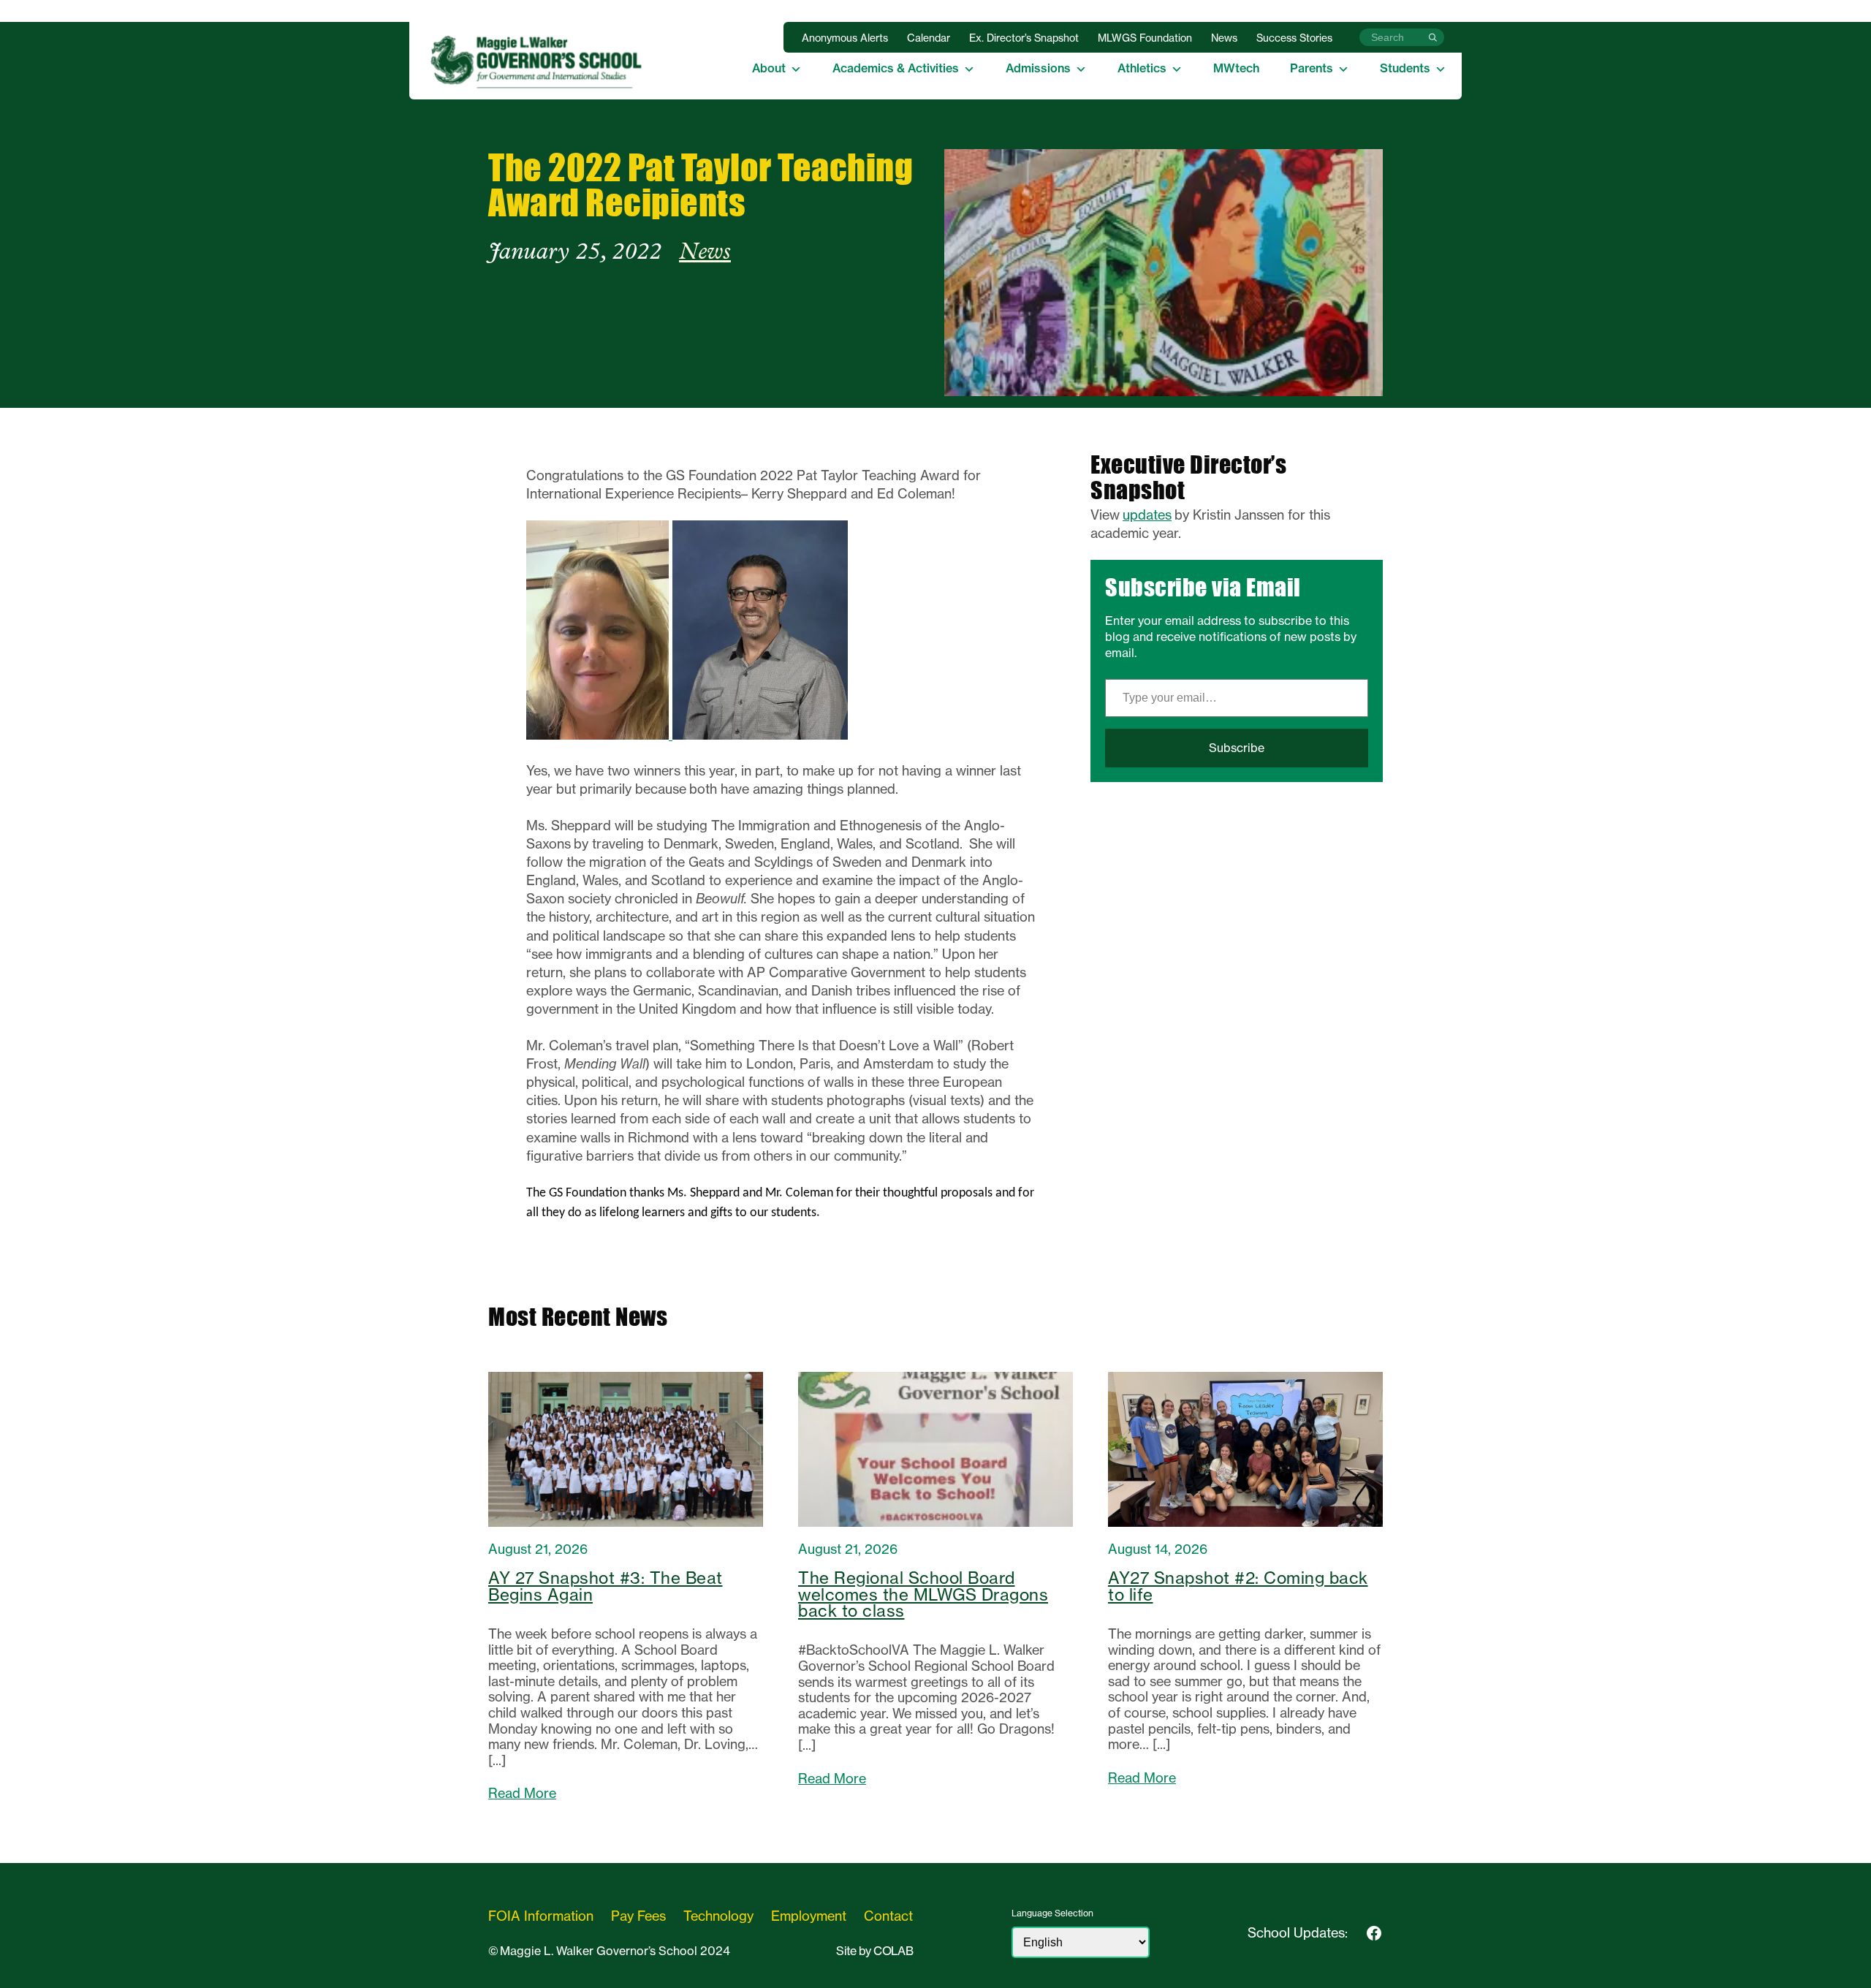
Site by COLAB (874, 1951)
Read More (522, 1794)
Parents (1312, 68)
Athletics (1142, 68)
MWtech (1236, 68)
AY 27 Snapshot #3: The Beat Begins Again (606, 1586)
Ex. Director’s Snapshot (1024, 38)
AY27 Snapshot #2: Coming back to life (1238, 1586)
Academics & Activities (896, 68)
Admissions (1038, 68)
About (769, 68)
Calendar (929, 38)
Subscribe (1237, 748)
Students (1405, 68)
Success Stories (1294, 38)
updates (1147, 515)
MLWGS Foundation (1145, 38)
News (1224, 38)
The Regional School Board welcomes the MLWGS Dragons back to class (923, 1594)
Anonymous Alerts (845, 38)
